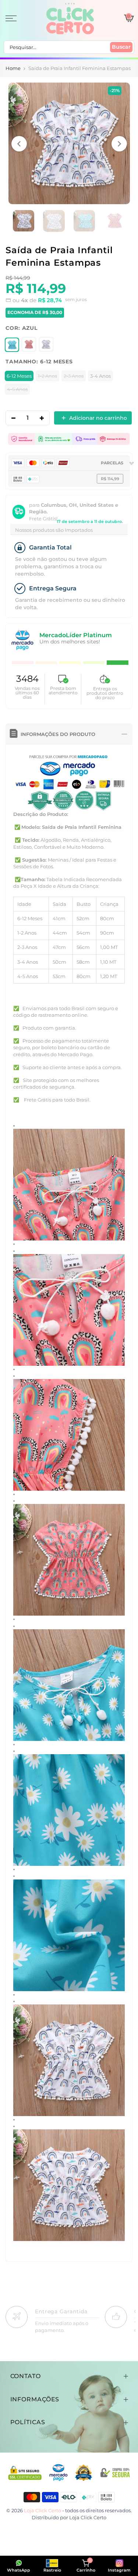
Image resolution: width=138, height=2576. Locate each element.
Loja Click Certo (88, 2517)
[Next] (119, 144)
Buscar (121, 47)
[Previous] (19, 144)
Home (13, 68)
